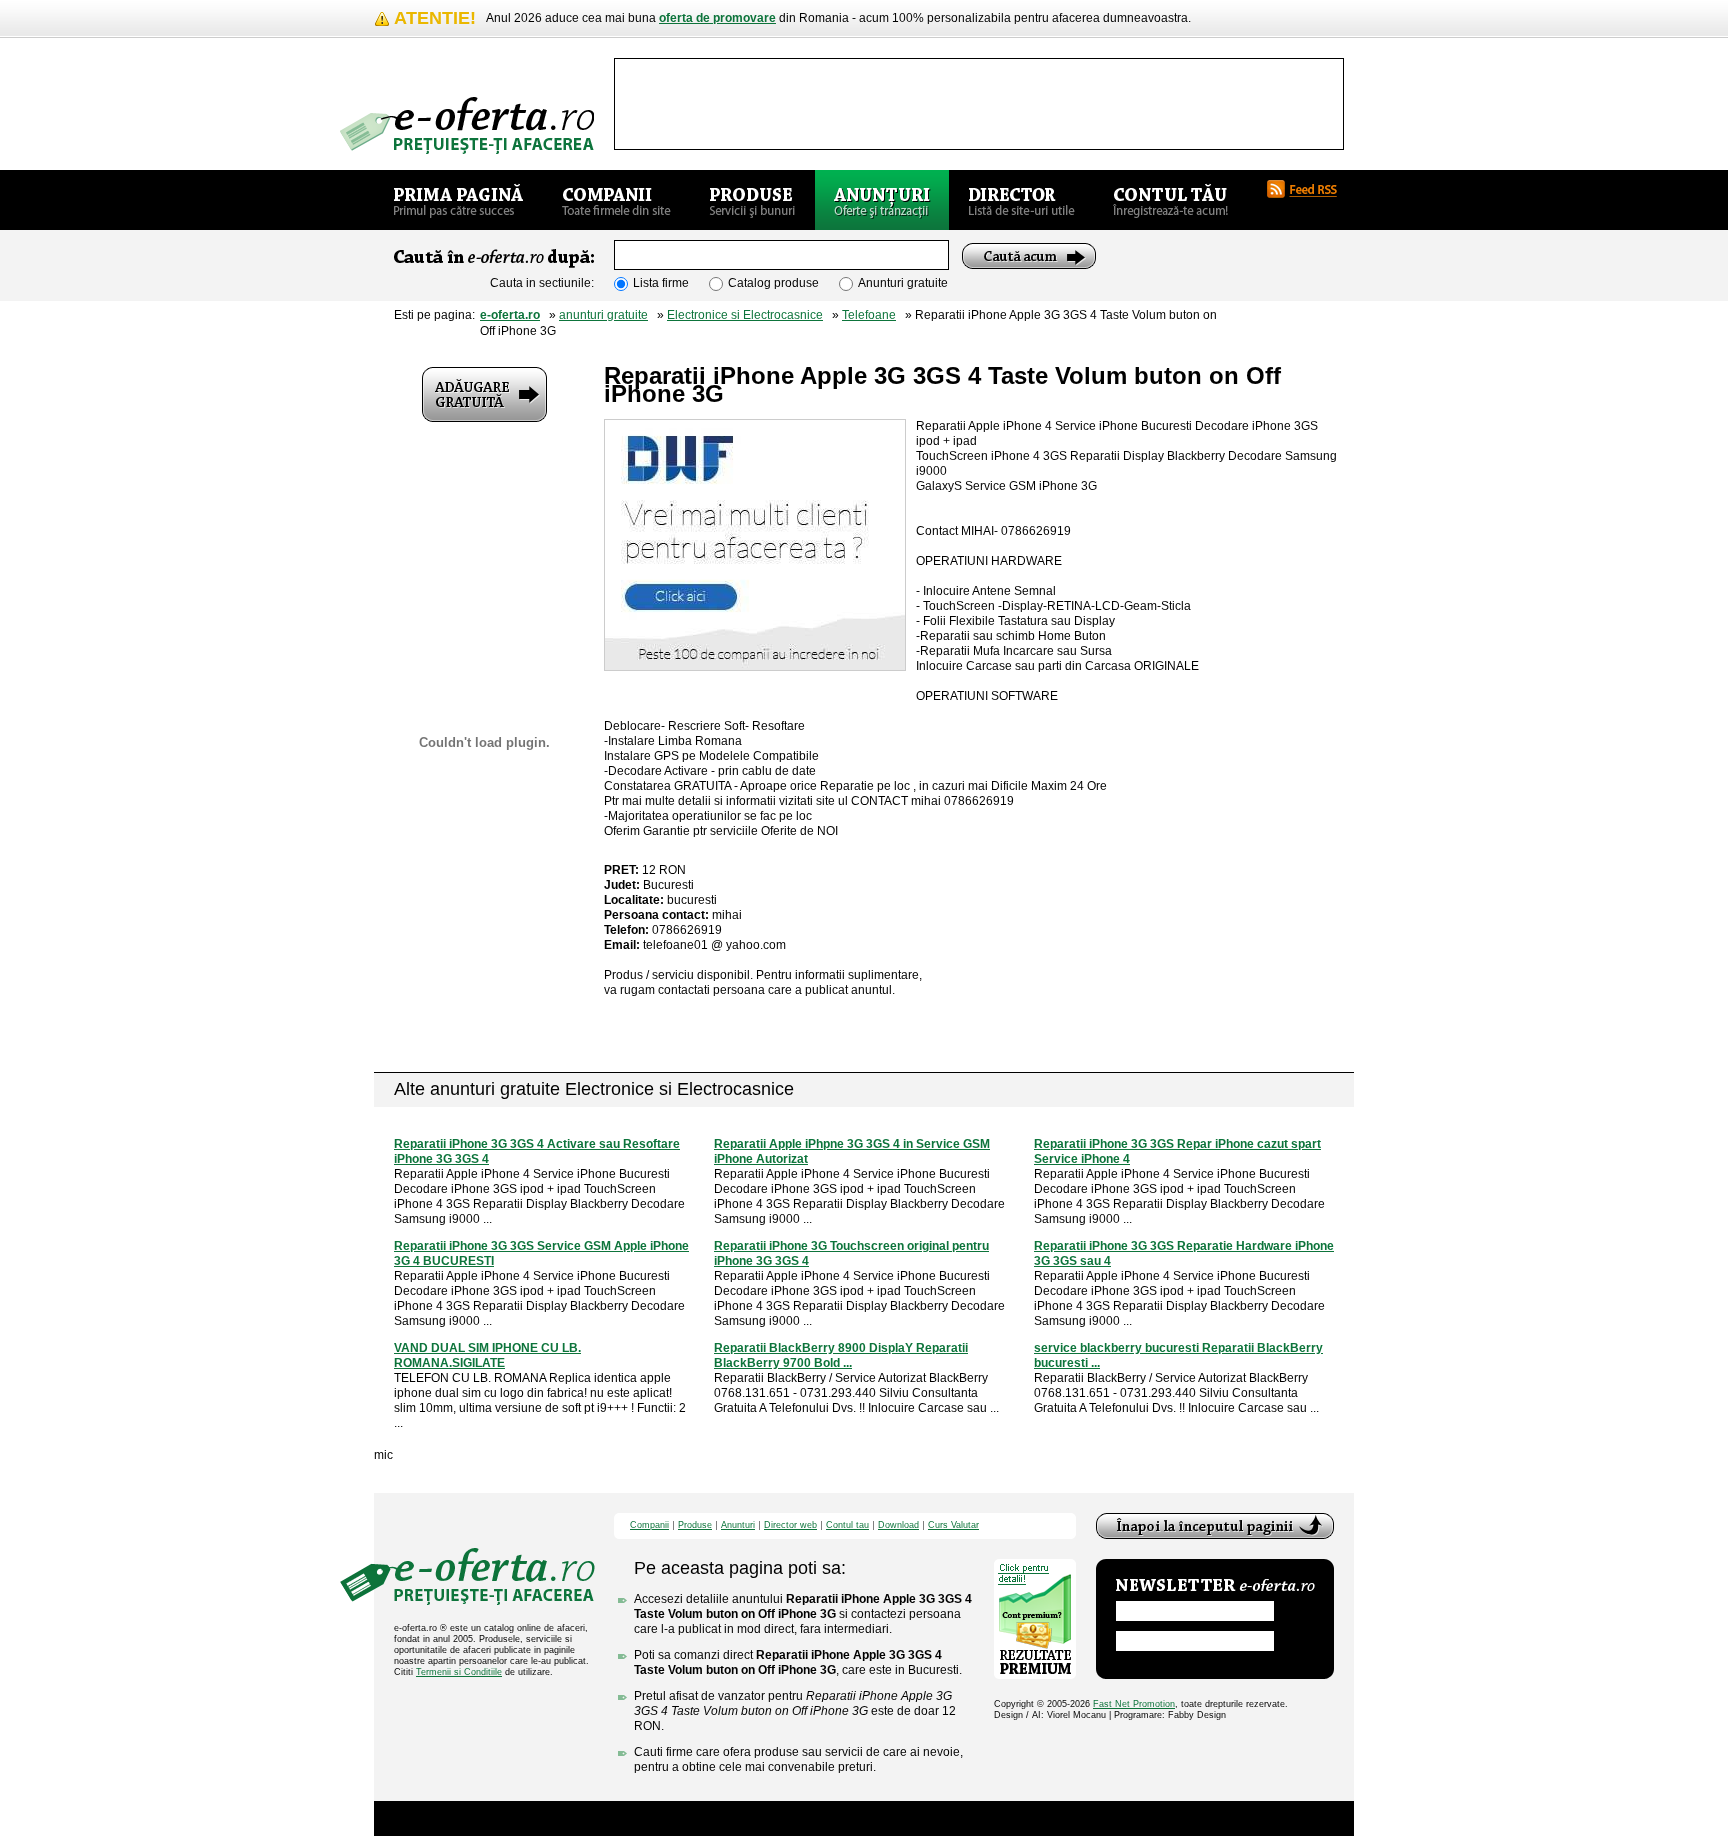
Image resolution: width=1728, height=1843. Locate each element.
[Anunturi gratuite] (882, 200)
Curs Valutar (953, 1525)
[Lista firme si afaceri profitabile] (467, 125)
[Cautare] (1029, 256)
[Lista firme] (616, 200)
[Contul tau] (1170, 200)
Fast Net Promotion (1134, 1704)
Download (898, 1525)
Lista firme (661, 283)
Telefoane (869, 315)
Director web (790, 1525)
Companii (649, 1525)
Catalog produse (773, 283)
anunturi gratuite (603, 315)
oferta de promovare (717, 18)
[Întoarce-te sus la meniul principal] (1215, 1526)
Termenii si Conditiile (459, 1672)
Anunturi (738, 1525)
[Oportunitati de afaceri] (458, 200)
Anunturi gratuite (903, 283)
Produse (695, 1525)
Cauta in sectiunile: (542, 283)
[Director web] (1021, 200)
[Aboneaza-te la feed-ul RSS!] (1310, 189)
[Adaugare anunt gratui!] (484, 394)
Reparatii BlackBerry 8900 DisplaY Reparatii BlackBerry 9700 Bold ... (841, 1355)
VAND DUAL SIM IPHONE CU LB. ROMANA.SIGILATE (487, 1355)
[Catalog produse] (752, 200)
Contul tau (847, 1525)
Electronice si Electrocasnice (745, 315)
